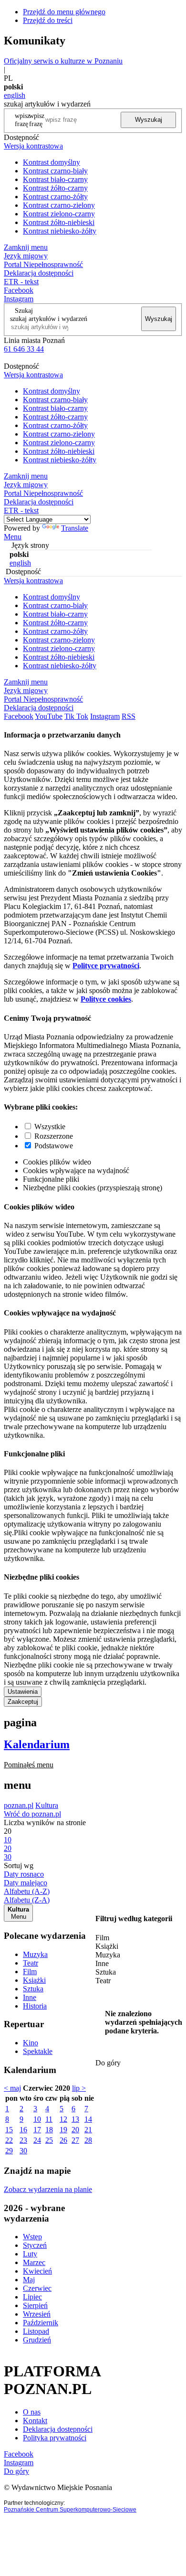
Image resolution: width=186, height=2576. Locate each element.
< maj (12, 2088)
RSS (129, 716)
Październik (41, 2323)
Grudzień (37, 2340)
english (15, 95)
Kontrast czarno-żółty (55, 197)
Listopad (36, 2331)
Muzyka (35, 1954)
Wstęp (32, 2237)
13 (75, 2119)
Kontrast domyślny (52, 162)
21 (88, 2130)
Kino (31, 2043)
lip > (79, 2088)
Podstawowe (54, 1146)
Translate (75, 528)
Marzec (34, 2262)
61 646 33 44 (24, 349)
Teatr (31, 1963)
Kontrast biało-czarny (55, 179)
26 (63, 2140)
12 (63, 2119)
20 (75, 2130)
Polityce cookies (106, 999)
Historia (35, 2006)
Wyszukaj (149, 120)
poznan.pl (19, 1805)
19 (63, 2130)
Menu (13, 537)
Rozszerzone (54, 1136)
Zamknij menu (26, 247)
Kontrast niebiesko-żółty (60, 231)
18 (49, 2130)
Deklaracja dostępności (58, 2429)
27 (75, 2140)
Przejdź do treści (48, 20)
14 (88, 2119)
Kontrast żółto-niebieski (59, 222)
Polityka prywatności (55, 2438)
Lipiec (32, 2297)
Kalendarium (37, 1744)
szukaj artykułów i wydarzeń (49, 319)
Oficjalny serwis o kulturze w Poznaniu (63, 61)
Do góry (108, 2063)
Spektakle (38, 2051)
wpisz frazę (37, 120)
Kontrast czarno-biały (55, 171)
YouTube (49, 716)
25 (49, 2140)
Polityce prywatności (106, 966)
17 (37, 2130)
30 (23, 2151)
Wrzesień (37, 2314)
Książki (34, 1980)
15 (9, 2130)
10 (37, 2119)
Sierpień (35, 2305)
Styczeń (35, 2245)
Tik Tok (76, 716)
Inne (30, 1997)
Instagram (19, 299)
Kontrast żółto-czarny (55, 188)
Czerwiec (37, 2288)
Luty (30, 2254)
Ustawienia (23, 1692)
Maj (29, 2280)
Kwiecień (37, 2271)
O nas (32, 2412)
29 (9, 2151)
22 (9, 2140)
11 (49, 2119)
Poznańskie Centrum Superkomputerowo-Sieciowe (70, 2510)
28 (88, 2140)
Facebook (19, 290)
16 (23, 2130)
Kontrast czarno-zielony (59, 205)
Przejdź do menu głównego (64, 12)
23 (23, 2140)
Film (30, 1972)
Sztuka (33, 1989)
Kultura (47, 1805)
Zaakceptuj (23, 1702)
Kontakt (35, 2421)
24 (37, 2140)
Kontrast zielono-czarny (59, 214)
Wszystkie (50, 1127)
